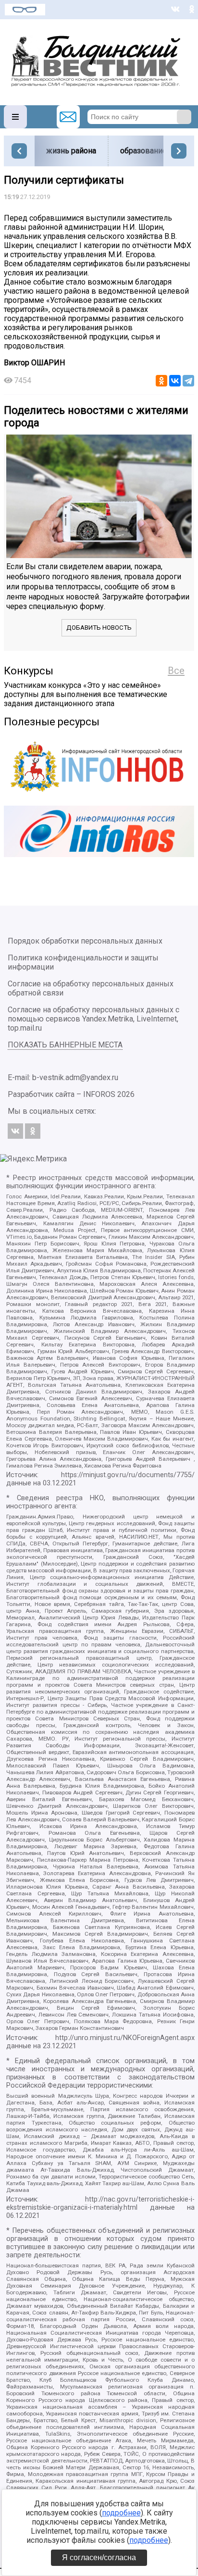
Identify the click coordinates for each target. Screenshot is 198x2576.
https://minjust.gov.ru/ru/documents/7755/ (128, 1475)
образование (143, 151)
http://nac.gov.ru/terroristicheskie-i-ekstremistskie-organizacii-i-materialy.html (100, 2203)
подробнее (121, 2513)
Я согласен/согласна (99, 2557)
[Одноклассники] (161, 381)
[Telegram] (188, 381)
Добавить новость (99, 628)
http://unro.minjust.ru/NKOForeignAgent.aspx (125, 2038)
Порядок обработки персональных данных (85, 941)
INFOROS (99, 1094)
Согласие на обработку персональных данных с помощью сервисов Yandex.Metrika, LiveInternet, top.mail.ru (93, 1019)
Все (176, 671)
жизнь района (71, 151)
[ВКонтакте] (175, 381)
